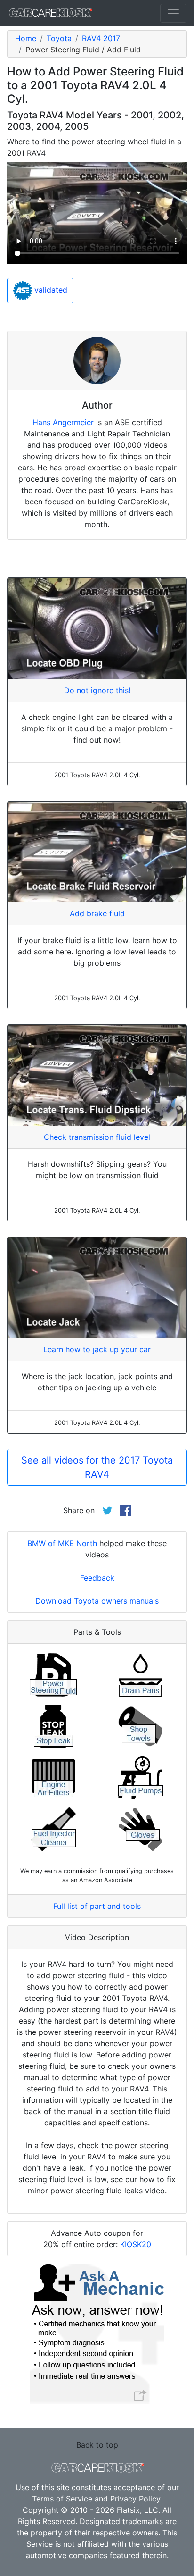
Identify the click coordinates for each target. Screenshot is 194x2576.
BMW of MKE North (62, 1543)
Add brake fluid (97, 913)
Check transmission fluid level (97, 1137)
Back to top (97, 2445)
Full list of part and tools (97, 1906)
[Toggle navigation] (173, 13)
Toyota (59, 38)
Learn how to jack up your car (97, 1349)
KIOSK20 (136, 2244)
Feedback (97, 1578)
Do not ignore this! (97, 690)
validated (50, 290)
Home (26, 38)
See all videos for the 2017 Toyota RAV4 (97, 1467)
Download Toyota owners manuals (97, 1601)
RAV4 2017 (101, 38)
